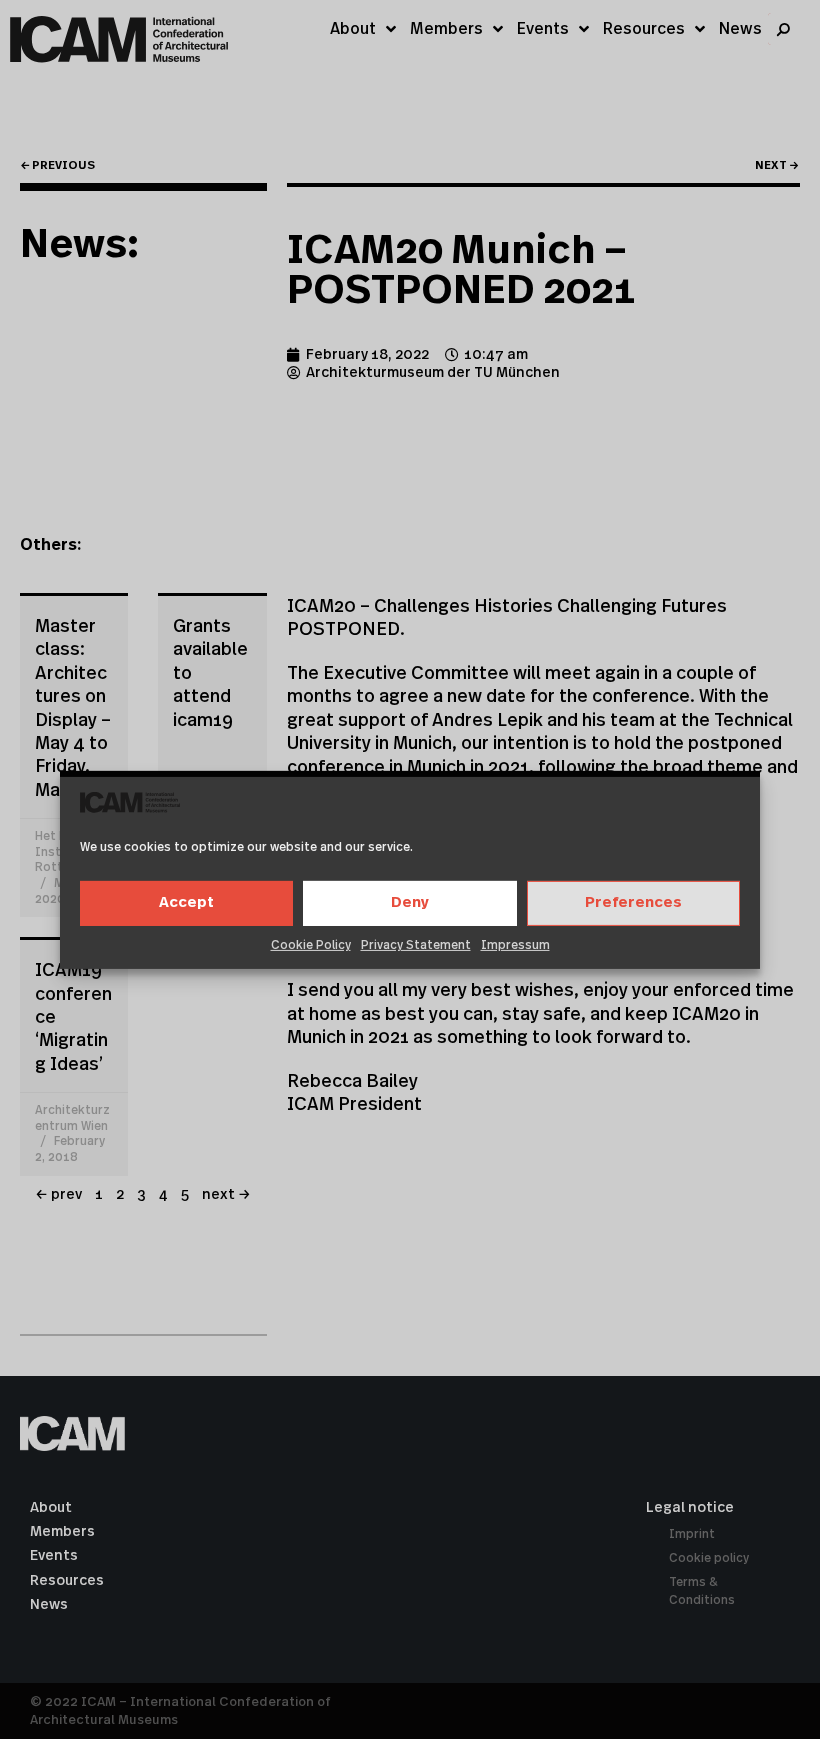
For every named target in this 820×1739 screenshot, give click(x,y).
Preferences (633, 902)
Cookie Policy (311, 945)
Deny (410, 902)
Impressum (515, 945)
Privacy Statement (416, 945)
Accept (186, 902)
